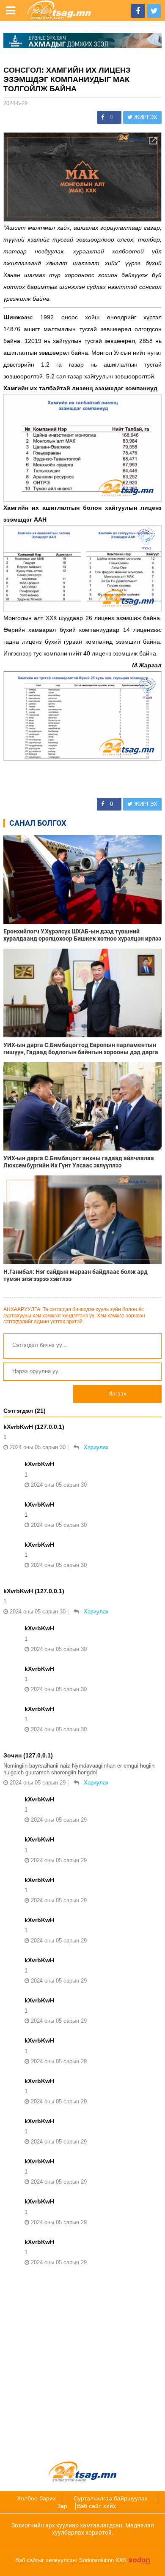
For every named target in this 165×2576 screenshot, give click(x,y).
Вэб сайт (89, 2506)
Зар (62, 2506)
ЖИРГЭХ (145, 117)
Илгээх (117, 1394)
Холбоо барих (36, 2498)
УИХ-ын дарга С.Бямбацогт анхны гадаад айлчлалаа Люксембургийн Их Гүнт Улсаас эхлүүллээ (79, 1162)
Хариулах (96, 1447)
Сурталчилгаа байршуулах (111, 2498)
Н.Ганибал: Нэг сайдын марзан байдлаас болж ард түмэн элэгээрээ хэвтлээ (76, 1275)
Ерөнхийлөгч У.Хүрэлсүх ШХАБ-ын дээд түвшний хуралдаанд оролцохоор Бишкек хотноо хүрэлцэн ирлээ (82, 935)
